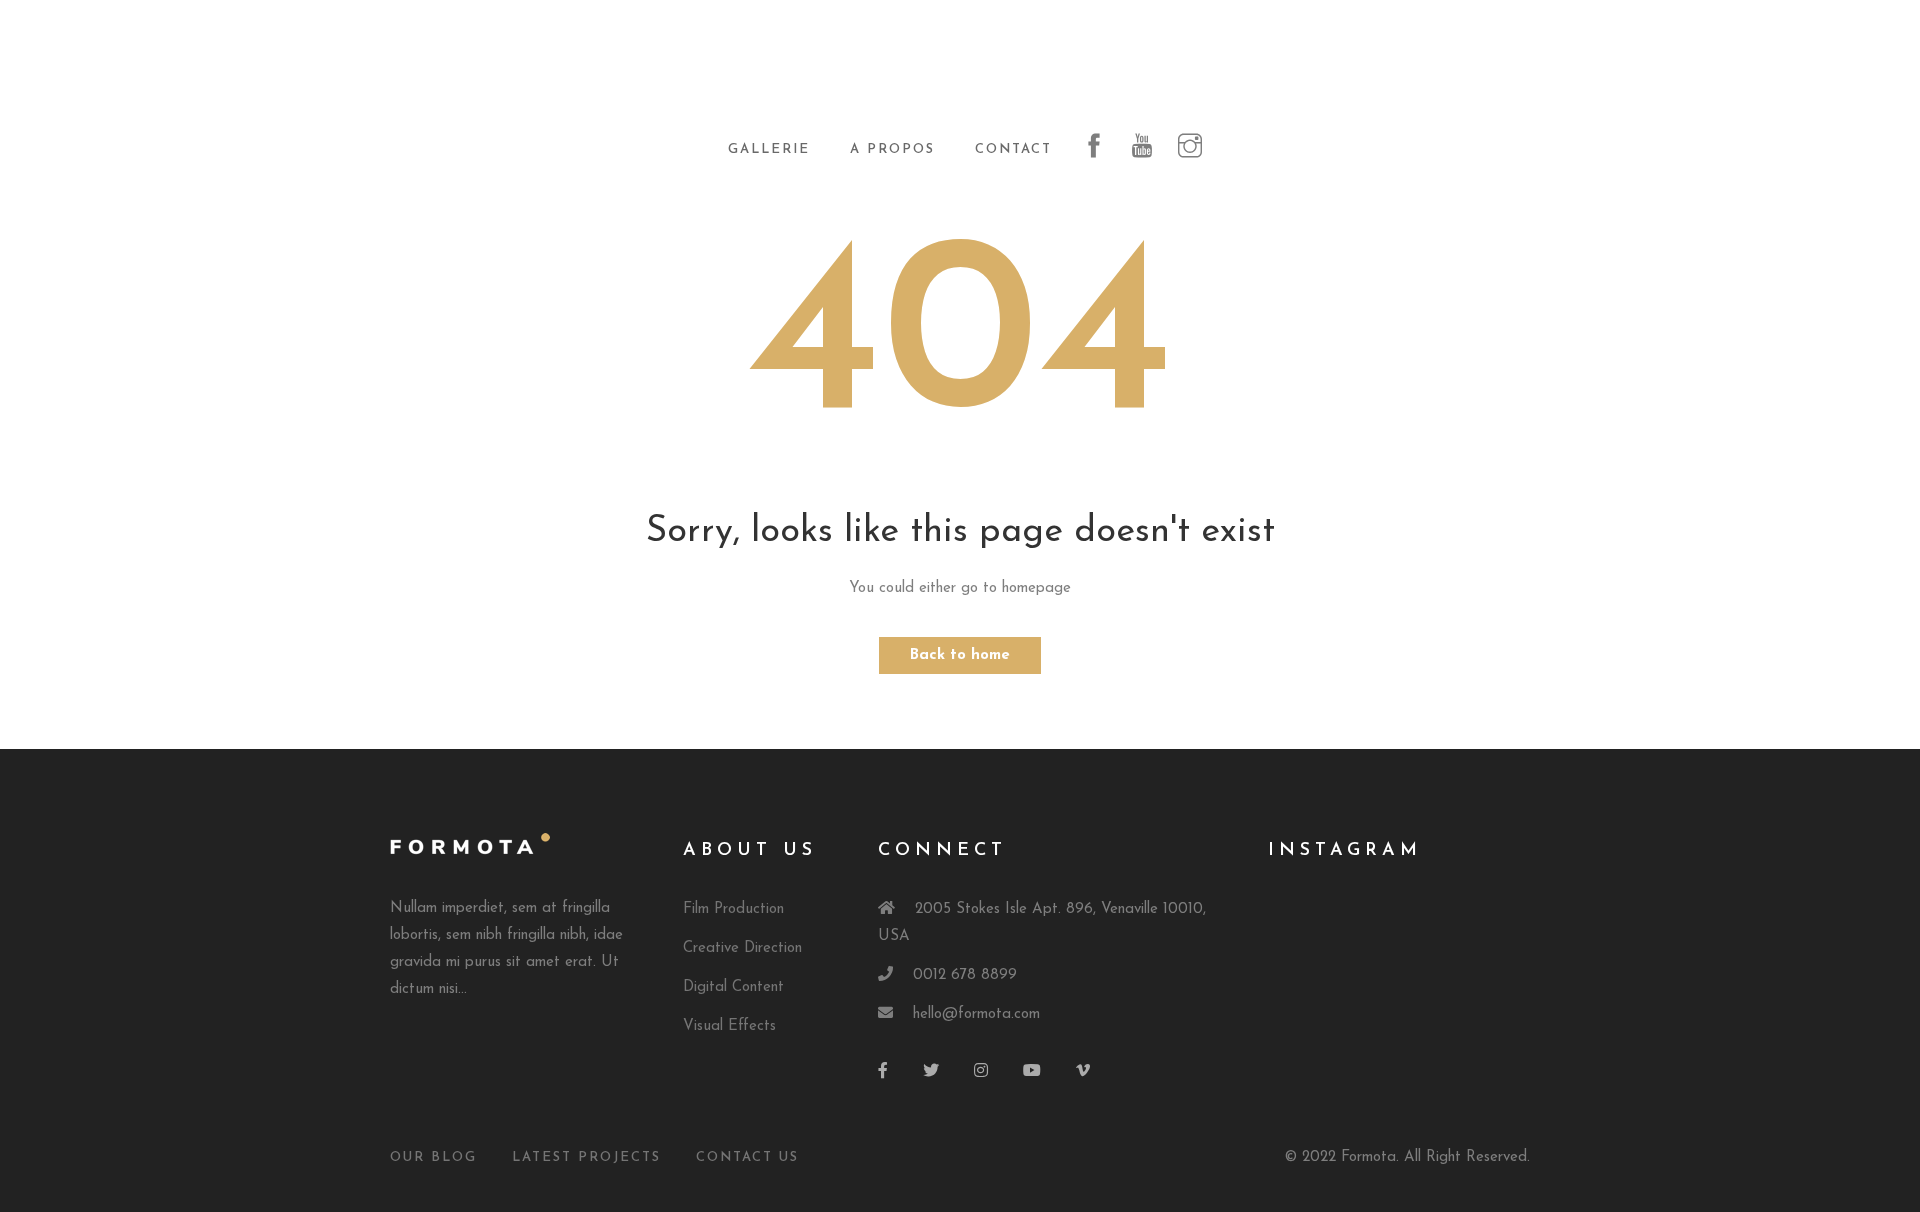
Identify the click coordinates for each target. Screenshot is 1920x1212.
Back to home (960, 655)
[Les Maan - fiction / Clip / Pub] (960, 71)
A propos (892, 149)
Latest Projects (586, 1157)
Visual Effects (729, 1026)
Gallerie (769, 149)
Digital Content (733, 987)
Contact (1013, 149)
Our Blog (433, 1157)
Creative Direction (742, 948)
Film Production (733, 909)
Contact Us (747, 1157)
